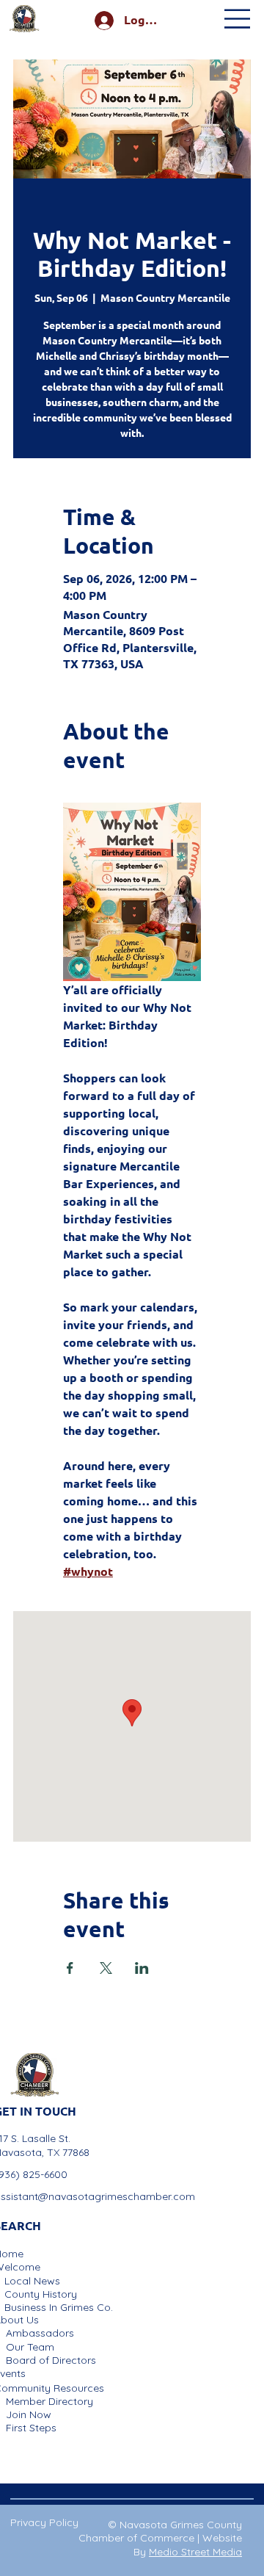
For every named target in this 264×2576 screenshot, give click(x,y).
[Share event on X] (106, 1968)
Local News (32, 2281)
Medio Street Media (195, 2552)
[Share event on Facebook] (70, 1968)
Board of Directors (51, 2360)
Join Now (29, 2414)
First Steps (31, 2428)
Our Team (30, 2347)
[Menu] (238, 19)
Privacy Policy (44, 2522)
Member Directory (49, 2401)
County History (41, 2294)
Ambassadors (40, 2333)
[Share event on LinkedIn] (142, 1968)
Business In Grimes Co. (59, 2307)
